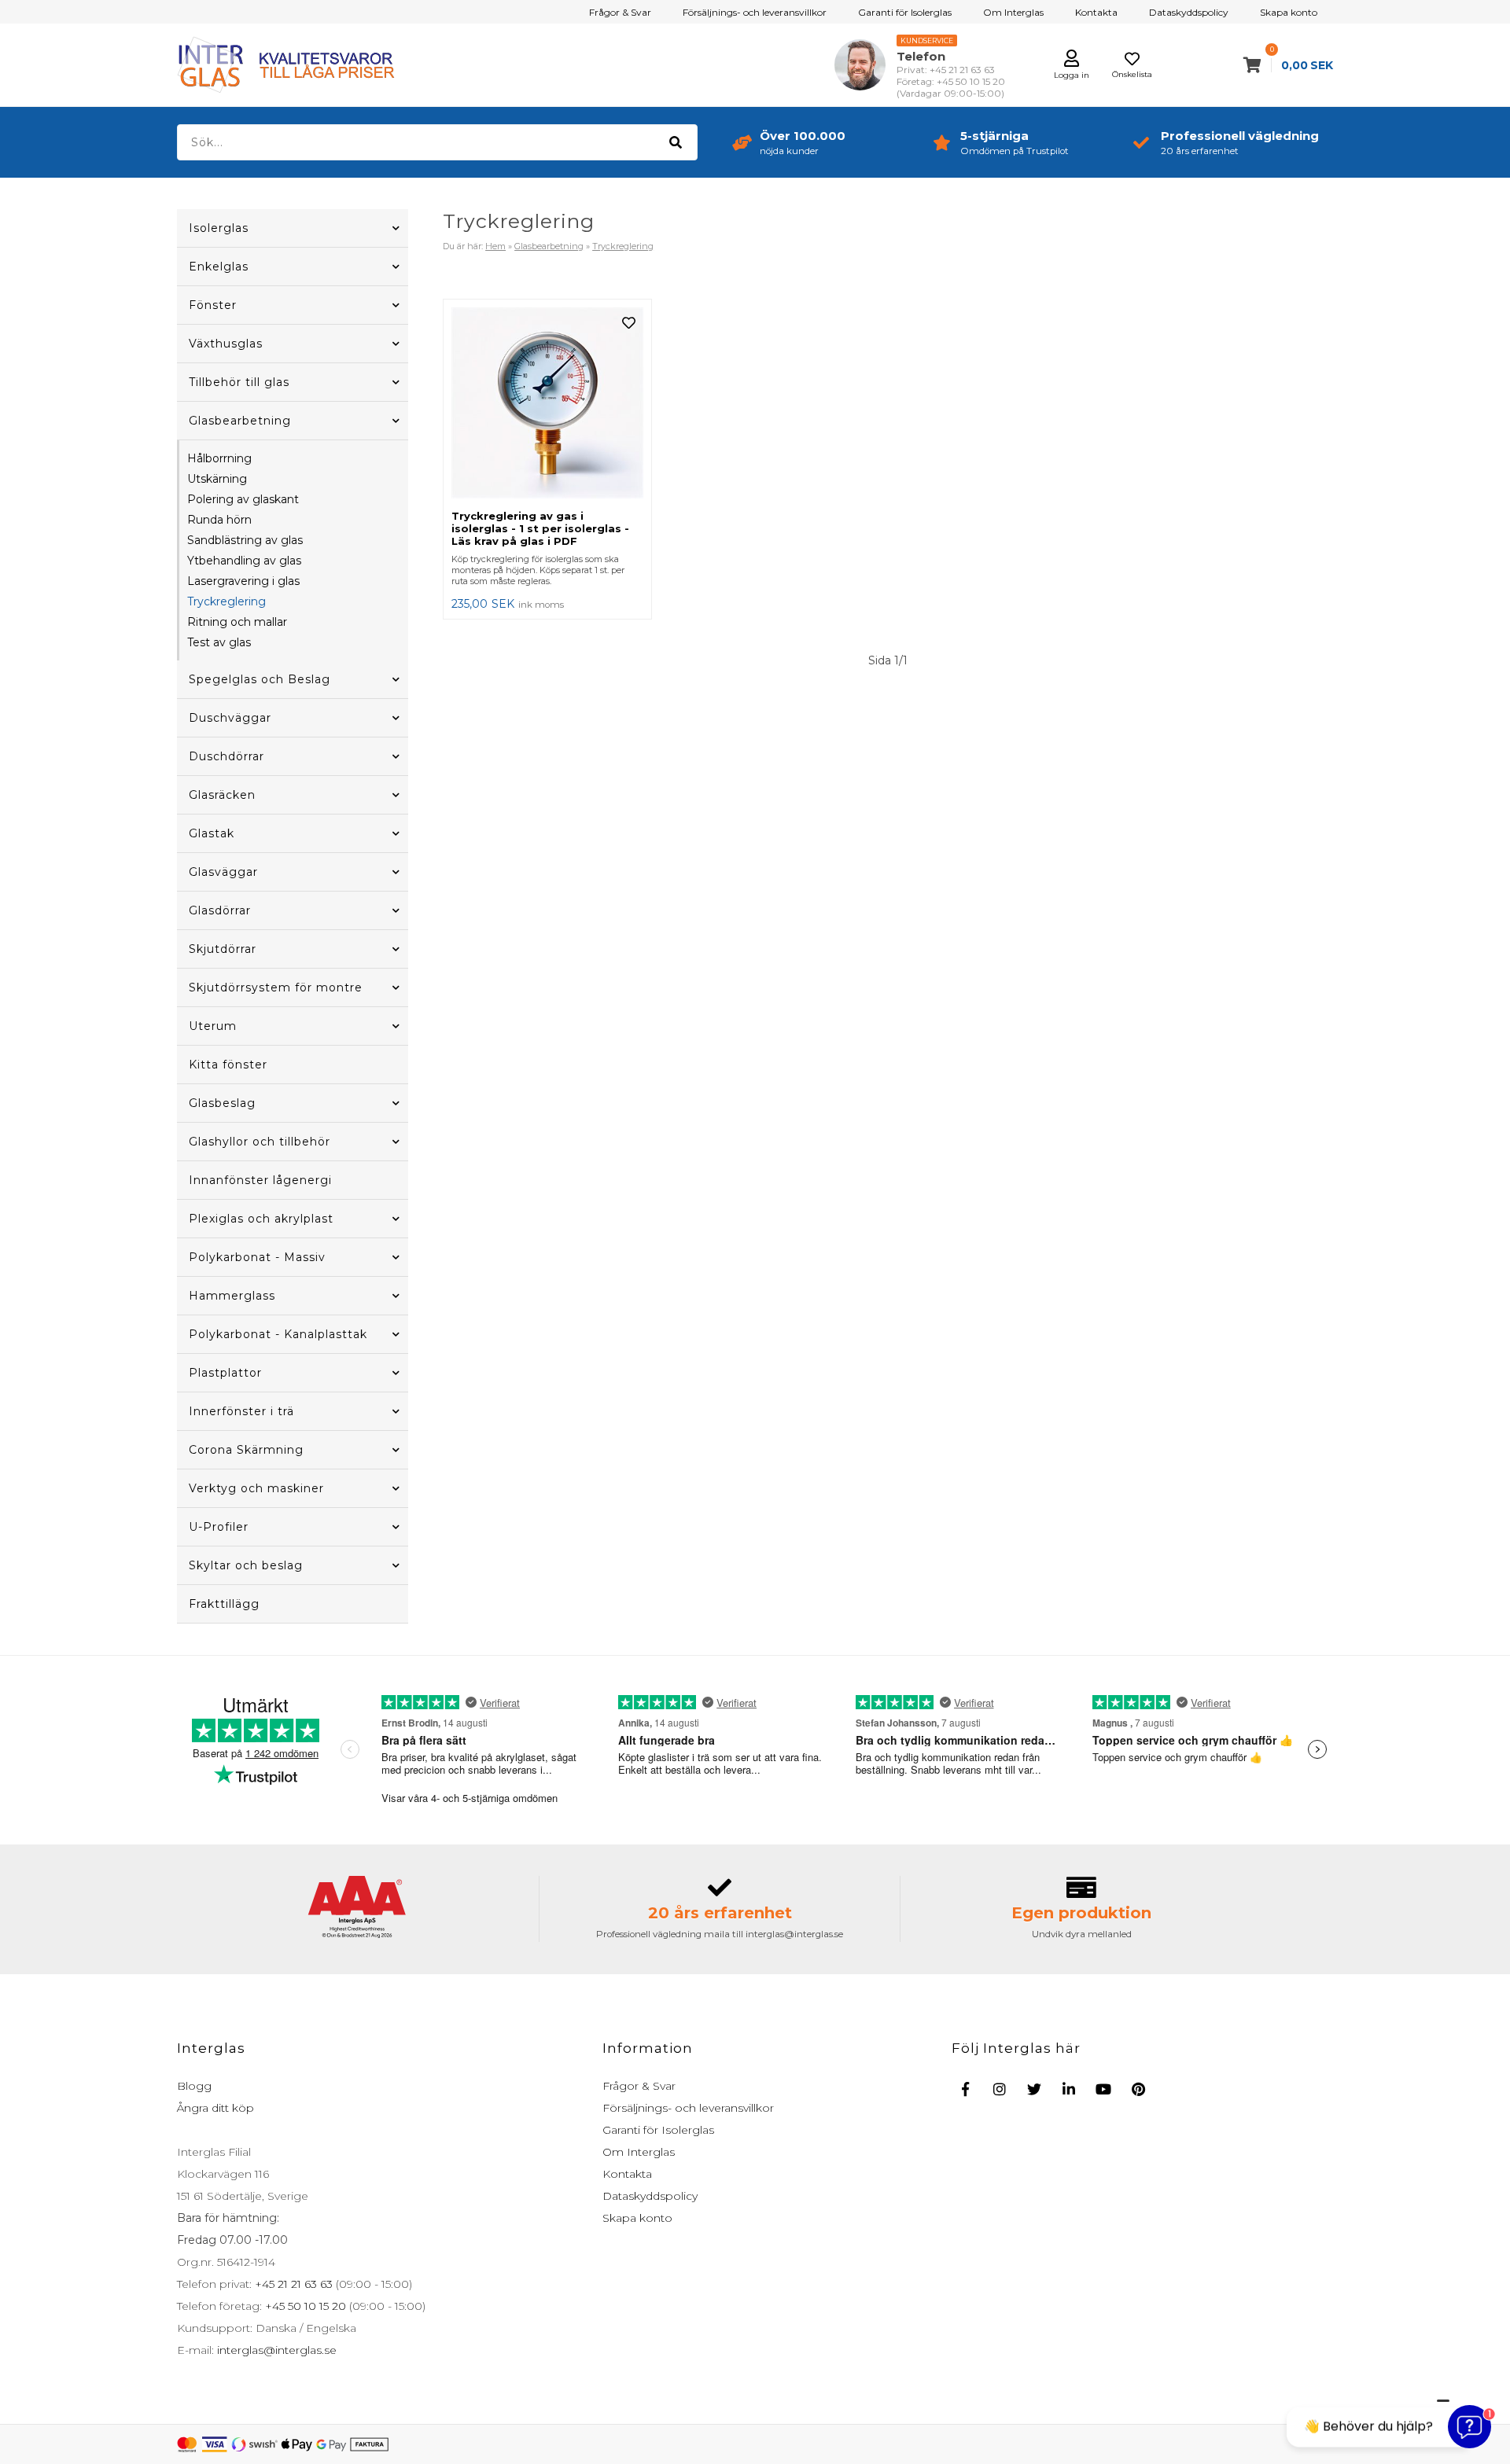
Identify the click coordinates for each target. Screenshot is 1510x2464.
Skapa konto (1289, 12)
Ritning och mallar (237, 622)
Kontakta (1096, 12)
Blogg (194, 2086)
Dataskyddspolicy (1189, 12)
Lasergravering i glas (243, 581)
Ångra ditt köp (215, 2108)
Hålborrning (219, 458)
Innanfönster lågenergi (260, 1180)
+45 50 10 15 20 (304, 2306)
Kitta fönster (228, 1065)
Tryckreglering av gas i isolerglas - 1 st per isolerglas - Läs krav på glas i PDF (540, 528)
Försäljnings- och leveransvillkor (755, 12)
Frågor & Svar (620, 12)
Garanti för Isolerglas (905, 12)
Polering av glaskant (243, 499)
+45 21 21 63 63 (292, 2284)
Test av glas (219, 642)
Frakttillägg (224, 1604)
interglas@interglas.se (275, 2350)
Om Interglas (1013, 12)
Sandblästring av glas (245, 540)
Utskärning (217, 479)
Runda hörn (219, 520)
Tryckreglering (226, 601)
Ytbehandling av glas (244, 561)
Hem (495, 246)
